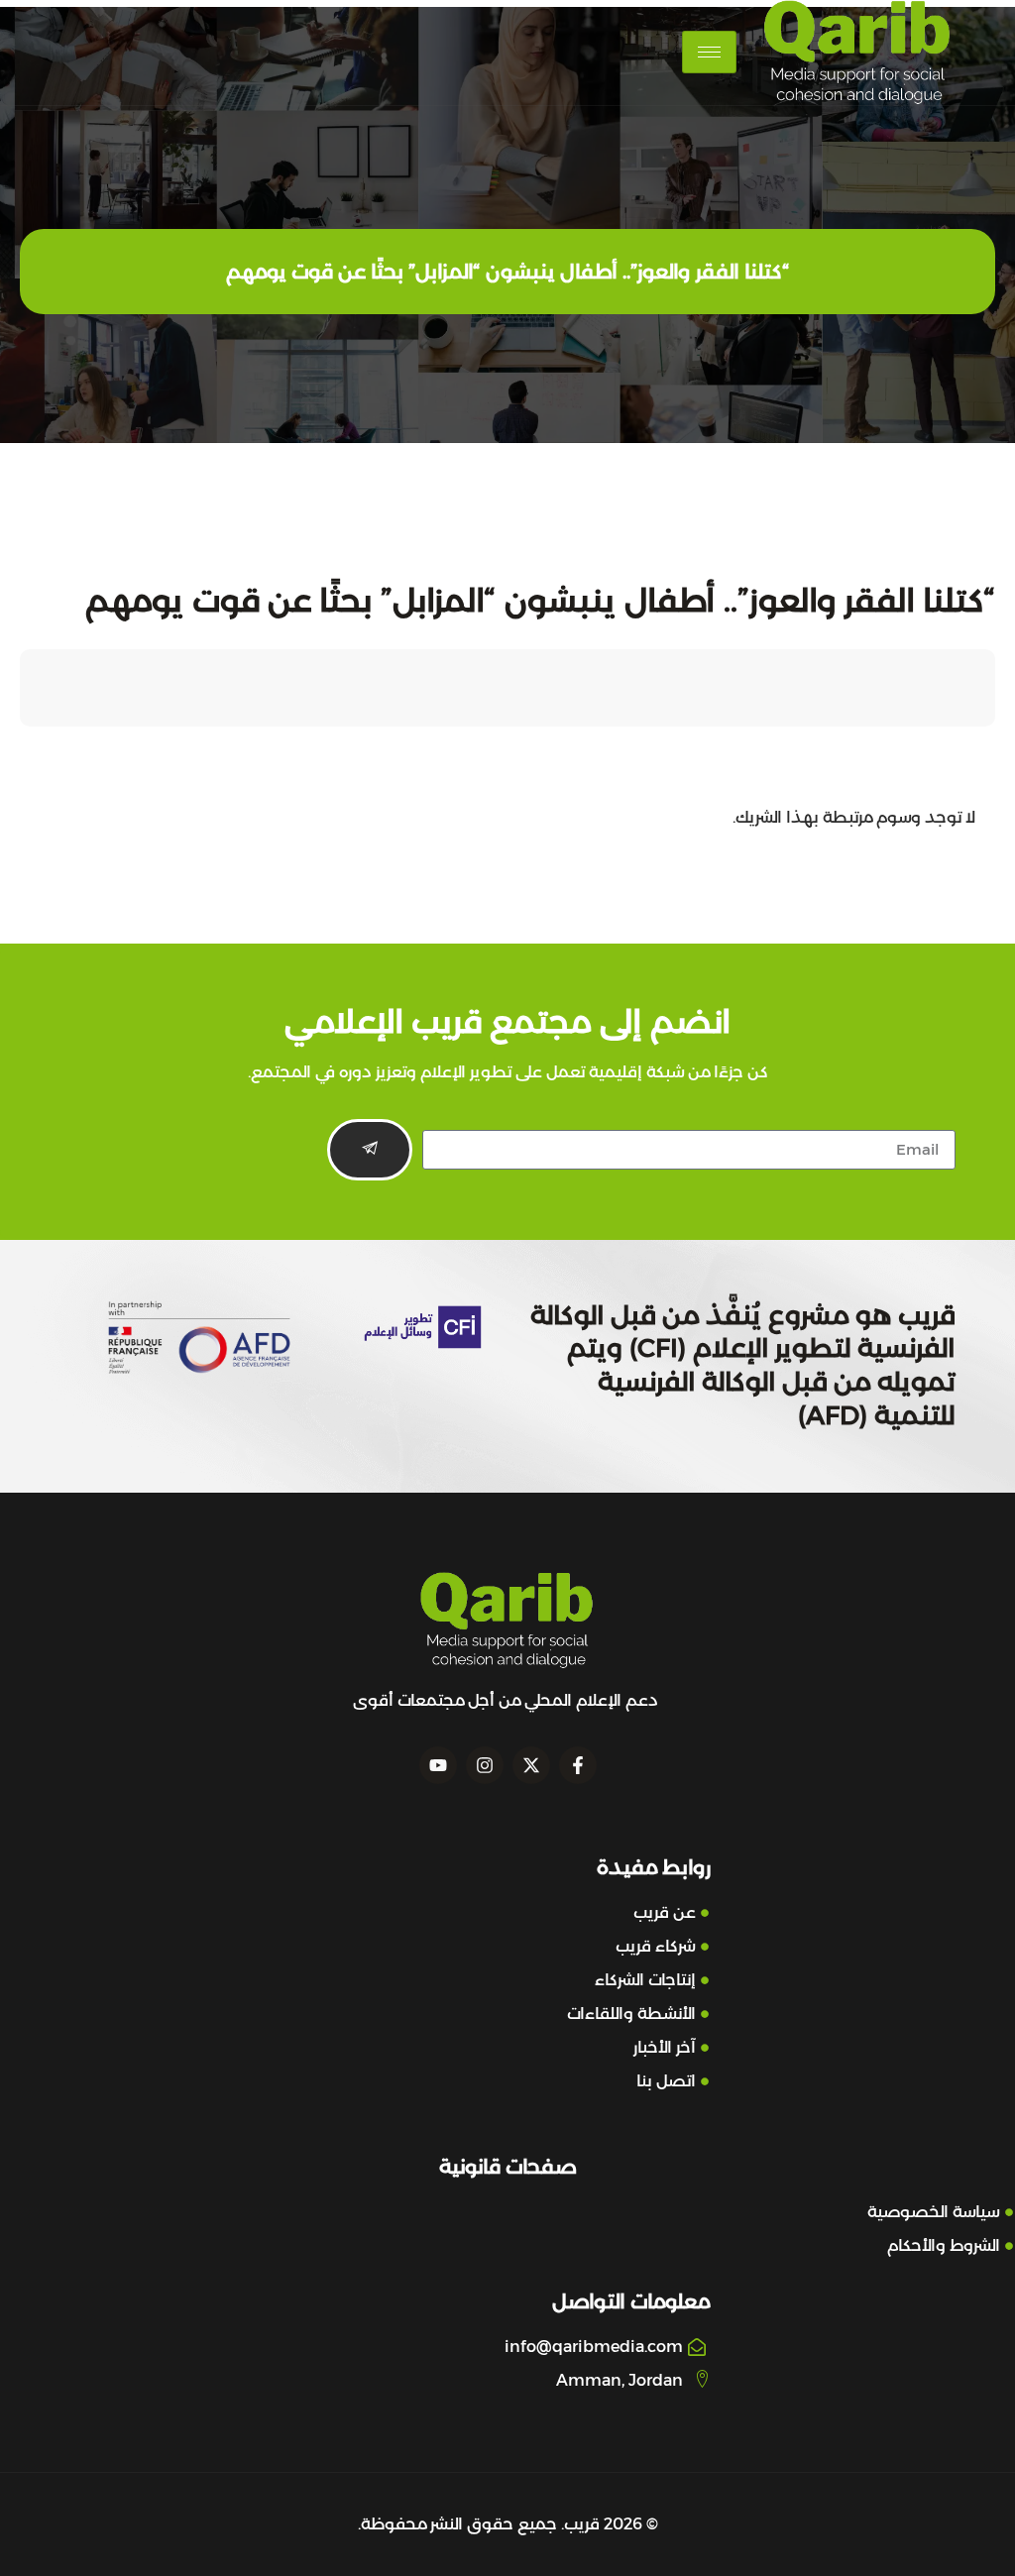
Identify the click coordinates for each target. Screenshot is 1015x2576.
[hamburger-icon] (709, 52)
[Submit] (370, 1150)
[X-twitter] (531, 1765)
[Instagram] (485, 1765)
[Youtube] (438, 1765)
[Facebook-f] (578, 1765)
